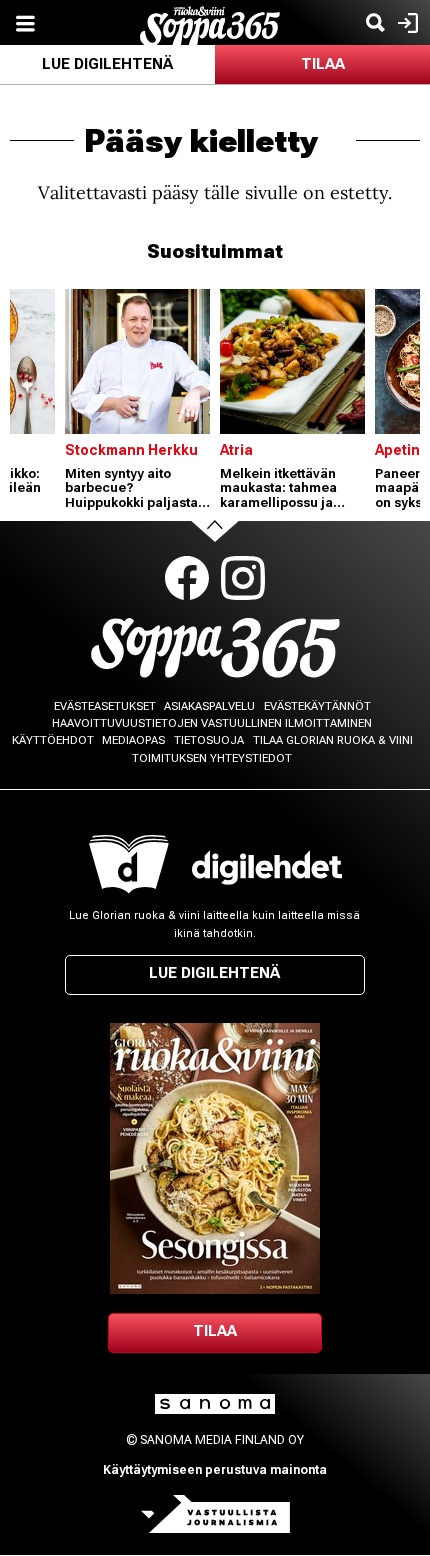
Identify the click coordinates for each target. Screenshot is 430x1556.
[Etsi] (375, 22)
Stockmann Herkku (131, 450)
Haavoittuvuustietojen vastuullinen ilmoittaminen (212, 723)
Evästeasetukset (105, 706)
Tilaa (323, 64)
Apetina (402, 450)
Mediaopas (133, 740)
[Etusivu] (210, 24)
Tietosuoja (209, 740)
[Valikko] (25, 22)
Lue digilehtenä (107, 64)
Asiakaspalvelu (209, 706)
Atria (236, 450)
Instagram (243, 578)
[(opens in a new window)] (267, 867)
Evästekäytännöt (317, 706)
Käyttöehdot (53, 740)
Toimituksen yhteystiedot (212, 758)
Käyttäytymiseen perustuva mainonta (215, 1470)
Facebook (187, 578)
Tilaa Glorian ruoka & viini (333, 740)
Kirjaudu (405, 22)
